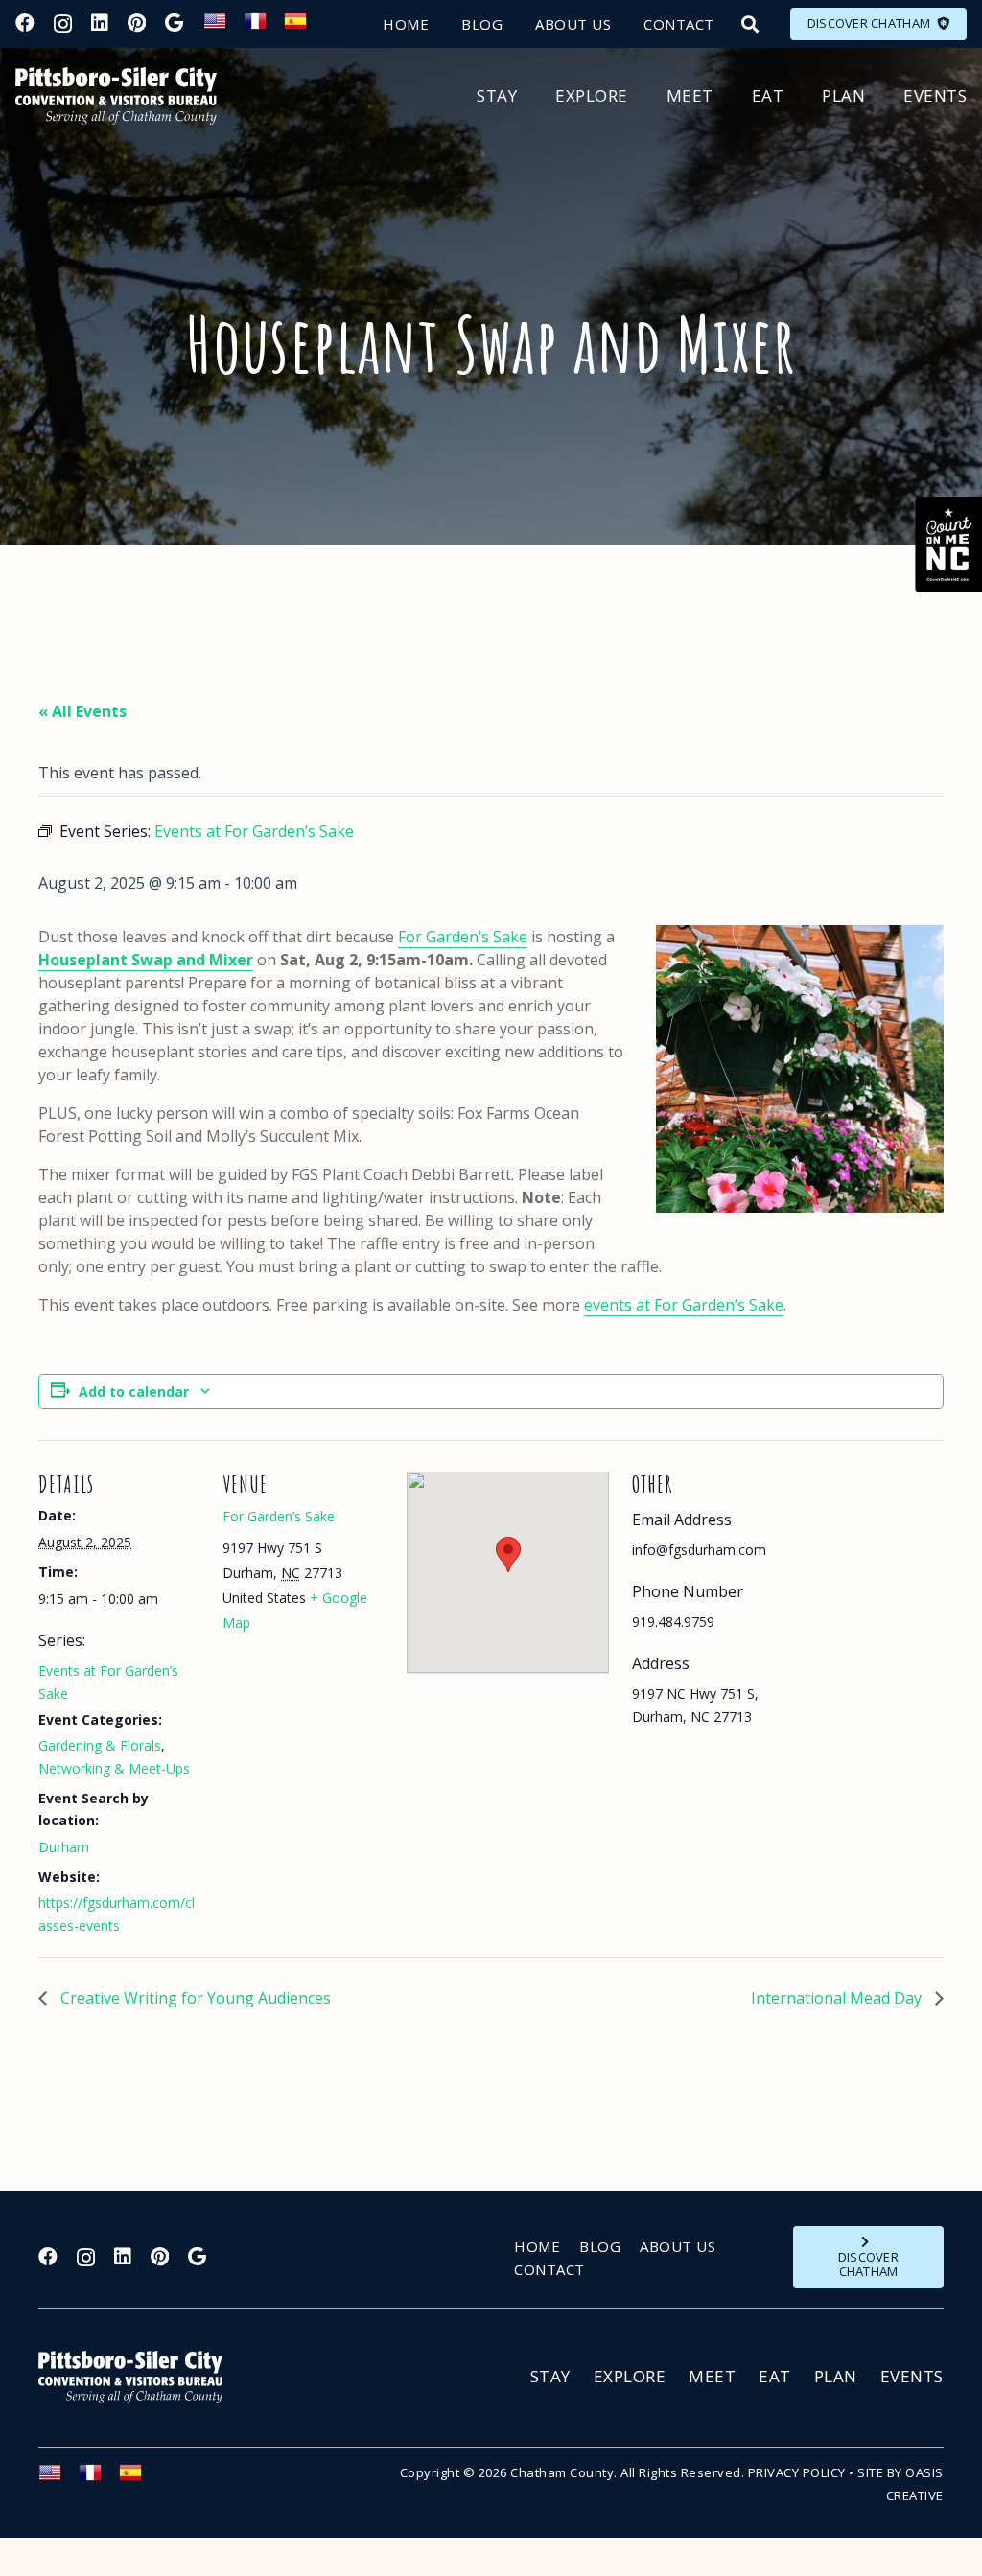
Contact (549, 2269)
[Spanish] (304, 27)
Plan (836, 2376)
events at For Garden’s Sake (684, 1305)
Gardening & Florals (100, 1745)
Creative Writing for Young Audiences (194, 1998)
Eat (775, 2376)
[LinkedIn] (100, 23)
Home (537, 2246)
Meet (712, 2376)
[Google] (174, 23)
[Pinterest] (137, 23)
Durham (64, 1847)
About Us (678, 2246)
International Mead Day (838, 1998)
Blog (600, 2246)
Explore (630, 2376)
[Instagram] (63, 24)
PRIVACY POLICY (797, 2472)
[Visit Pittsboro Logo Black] (116, 96)
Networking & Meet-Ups (114, 1768)
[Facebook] (25, 23)
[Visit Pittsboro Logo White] (139, 2377)
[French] (264, 27)
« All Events (82, 711)
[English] (223, 27)
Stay (550, 2376)
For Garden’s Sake (463, 937)
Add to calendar (134, 1392)
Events (912, 2376)
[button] (750, 24)
